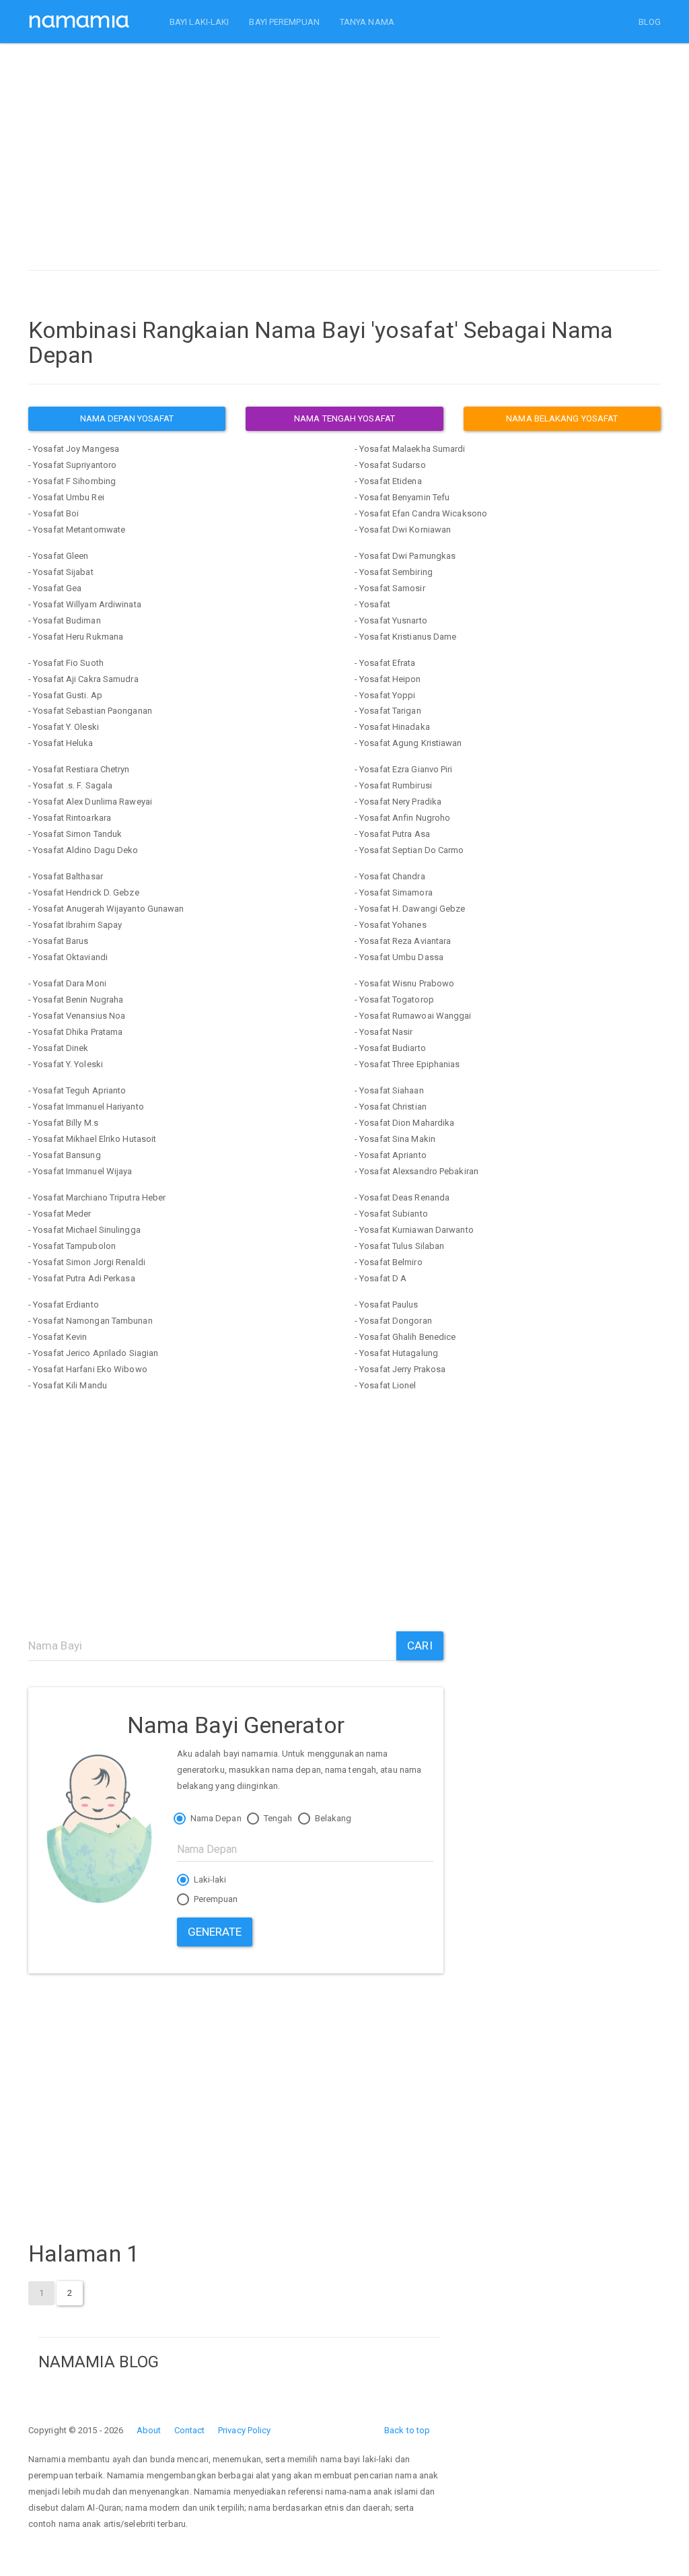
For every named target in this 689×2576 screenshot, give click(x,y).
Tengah (277, 1818)
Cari (420, 1646)
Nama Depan (215, 1818)
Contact (190, 2430)
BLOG (650, 22)
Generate (215, 1932)
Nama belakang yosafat (562, 418)
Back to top (407, 2430)
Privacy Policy (244, 2430)
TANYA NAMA (367, 22)
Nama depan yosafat (127, 418)
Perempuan (215, 1899)
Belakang (332, 1818)
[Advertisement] (344, 160)
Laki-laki (209, 1879)
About (149, 2430)
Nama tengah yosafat (344, 418)
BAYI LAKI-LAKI (199, 22)
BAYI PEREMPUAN (284, 22)
